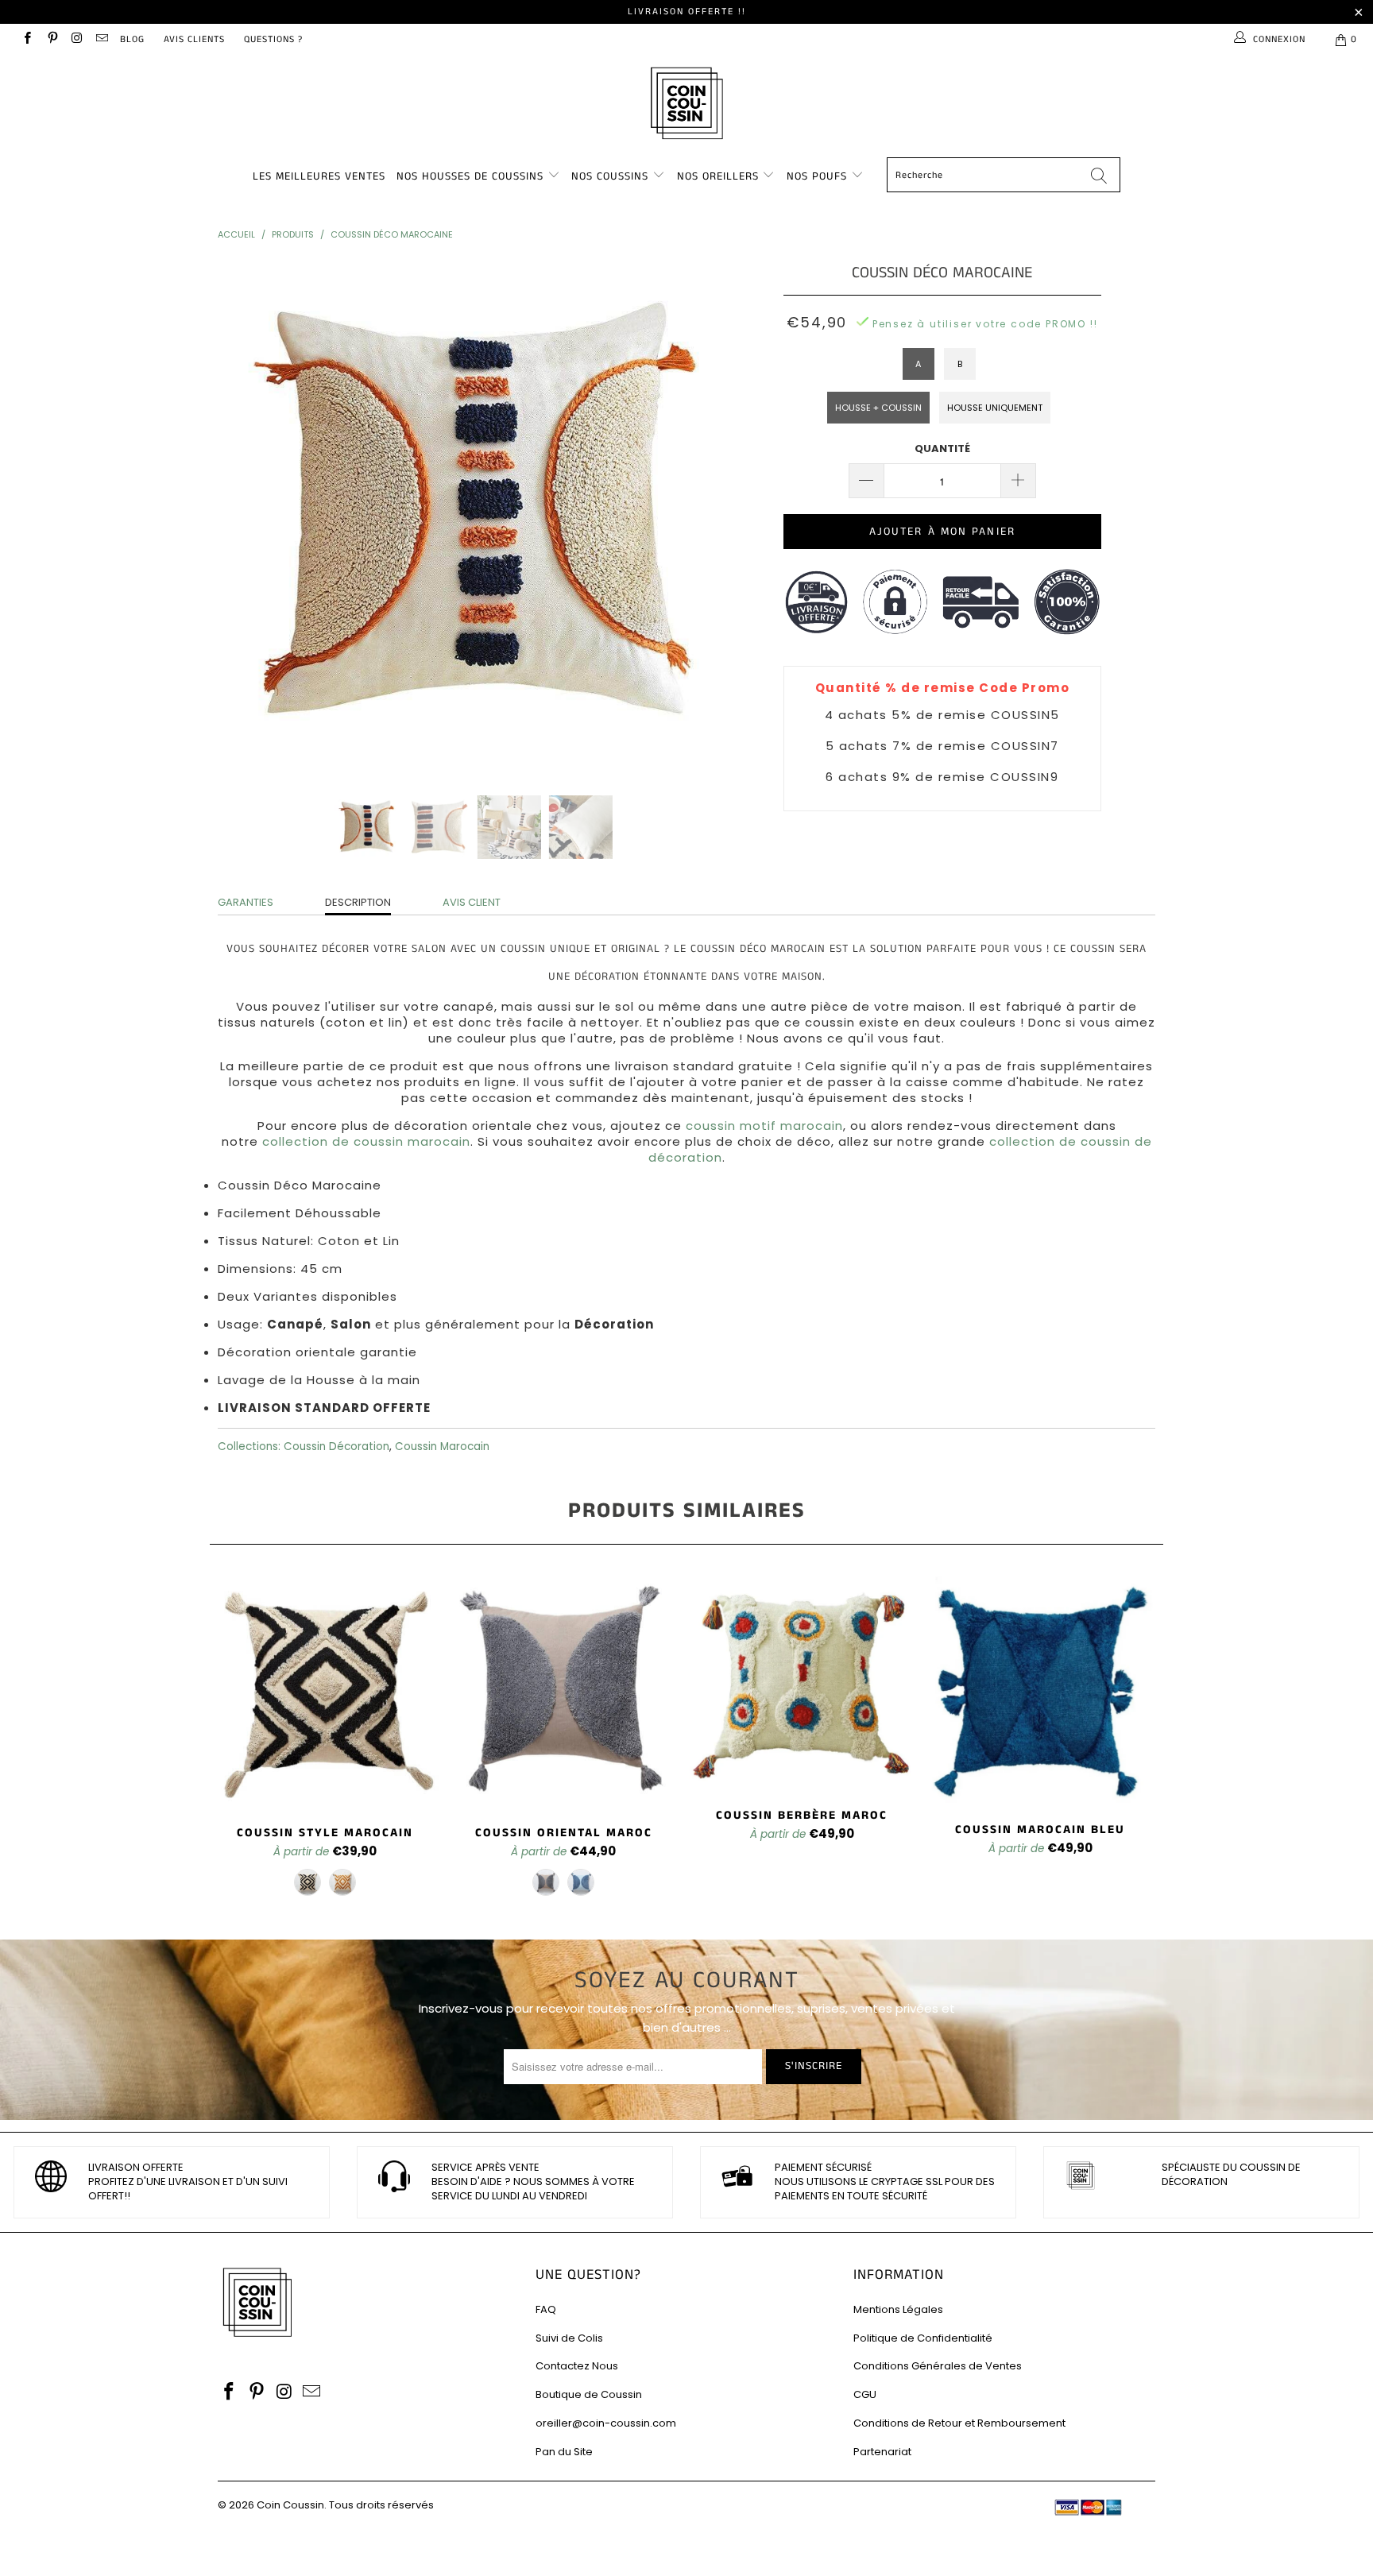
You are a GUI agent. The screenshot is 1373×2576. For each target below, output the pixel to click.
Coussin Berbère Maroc (802, 1683)
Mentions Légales (898, 2309)
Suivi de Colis (569, 2338)
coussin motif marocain (764, 1126)
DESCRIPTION (358, 902)
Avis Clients (194, 39)
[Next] (702, 516)
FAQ (546, 2309)
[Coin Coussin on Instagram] (77, 39)
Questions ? (273, 39)
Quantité (942, 449)
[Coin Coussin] (686, 105)
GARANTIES (246, 902)
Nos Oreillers (718, 176)
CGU (865, 2394)
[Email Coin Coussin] (101, 39)
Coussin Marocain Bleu (1040, 1690)
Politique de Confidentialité (923, 2338)
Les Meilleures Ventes (319, 176)
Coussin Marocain (442, 1447)
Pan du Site (564, 2452)
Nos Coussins (610, 176)
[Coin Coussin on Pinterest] (51, 39)
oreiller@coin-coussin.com (606, 2423)
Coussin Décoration (336, 1447)
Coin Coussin (290, 2505)
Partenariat (882, 2452)
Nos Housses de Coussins (470, 176)
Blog (132, 39)
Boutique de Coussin (589, 2394)
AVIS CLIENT (472, 902)
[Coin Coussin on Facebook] (27, 39)
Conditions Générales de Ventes (938, 2366)
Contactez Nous (577, 2366)
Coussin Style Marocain (325, 1692)
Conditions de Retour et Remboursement (959, 2423)
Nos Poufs (817, 176)
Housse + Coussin (878, 408)
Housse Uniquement (995, 408)
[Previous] (245, 516)
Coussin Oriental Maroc (563, 1692)
